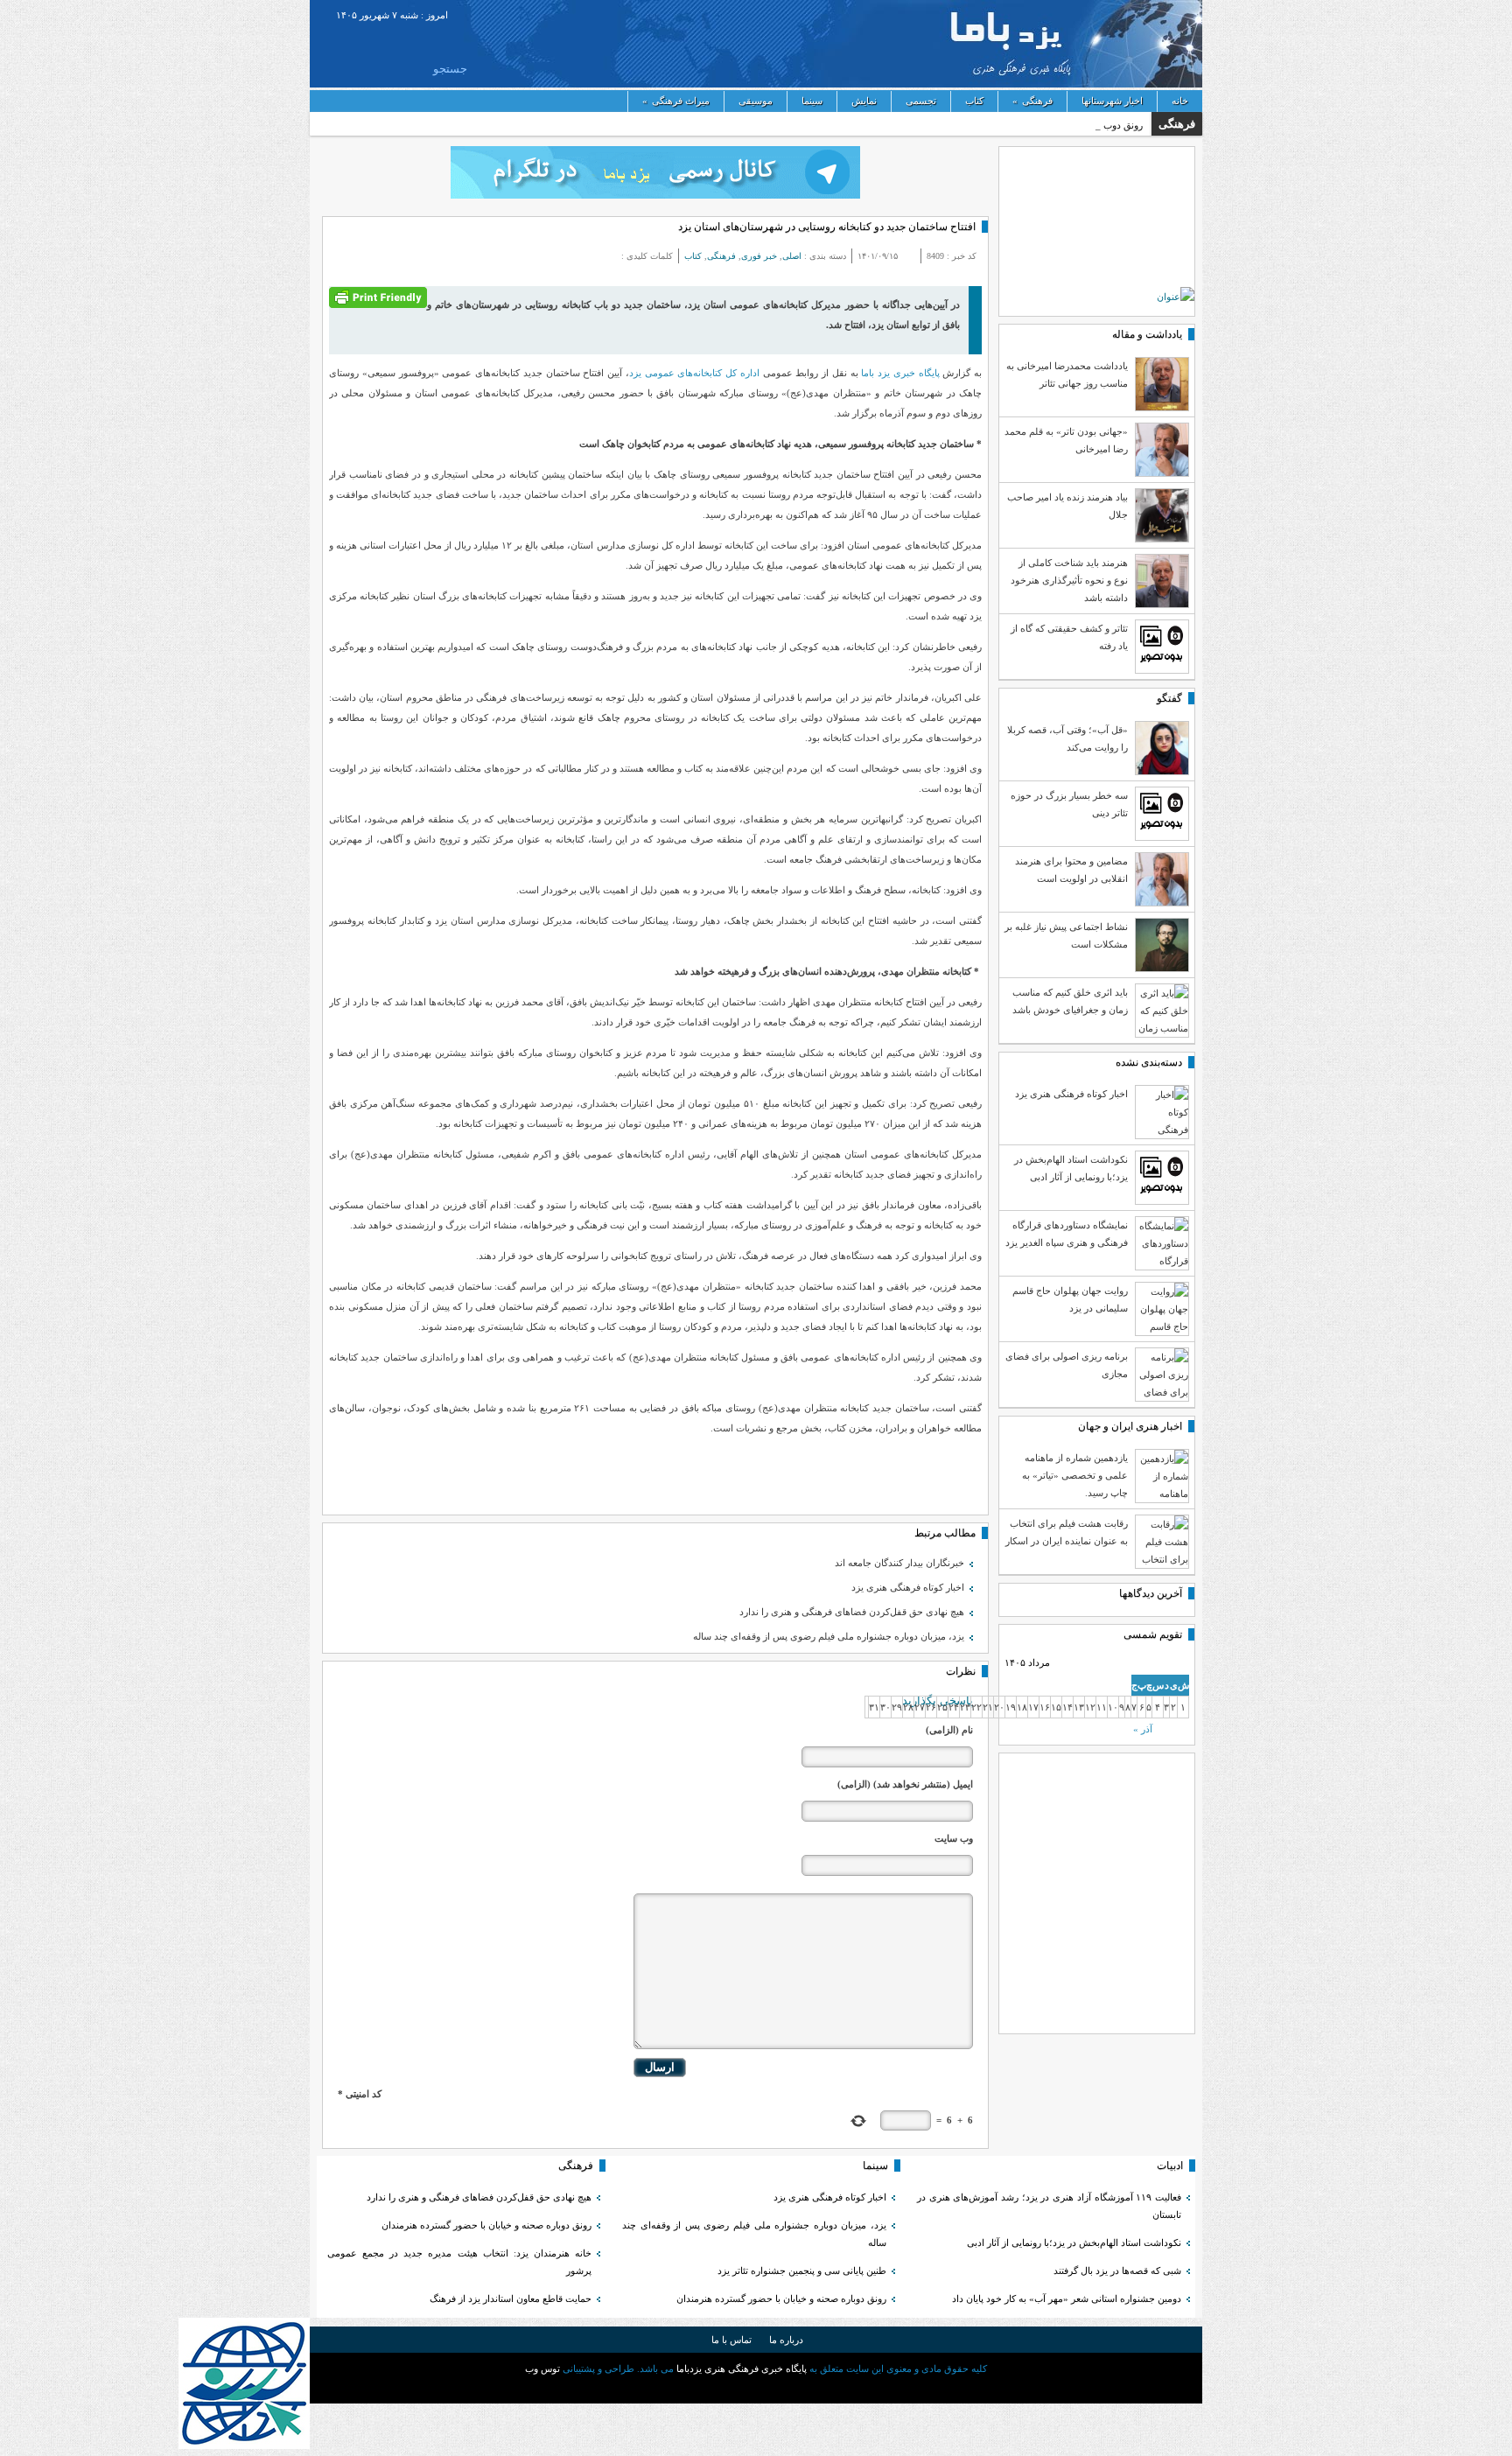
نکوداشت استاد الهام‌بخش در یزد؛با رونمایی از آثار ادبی (1074, 2243)
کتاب (974, 101)
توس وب (542, 2369)
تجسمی (921, 101)
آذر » (1143, 1729)
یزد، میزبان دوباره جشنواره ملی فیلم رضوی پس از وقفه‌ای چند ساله (829, 1636)
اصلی (792, 256)
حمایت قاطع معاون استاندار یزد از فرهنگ (511, 2299)
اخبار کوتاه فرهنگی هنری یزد (908, 1587)
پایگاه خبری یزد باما (900, 373)
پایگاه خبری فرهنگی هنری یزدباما (1112, 44)
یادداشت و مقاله (1147, 334)
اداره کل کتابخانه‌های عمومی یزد (696, 373)
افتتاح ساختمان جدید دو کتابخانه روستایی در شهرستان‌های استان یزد (827, 227)
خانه (1180, 101)
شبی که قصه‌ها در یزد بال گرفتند (1116, 2271)
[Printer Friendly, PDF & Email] (378, 296)
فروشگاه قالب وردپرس (756, 2389)
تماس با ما (731, 2340)
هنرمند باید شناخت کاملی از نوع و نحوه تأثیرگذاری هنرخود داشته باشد (1069, 580)
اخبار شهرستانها (1112, 101)
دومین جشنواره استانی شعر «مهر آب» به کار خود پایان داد (1067, 2299)
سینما (812, 101)
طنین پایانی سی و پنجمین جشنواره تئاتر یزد (802, 2271)
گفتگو (1169, 698)
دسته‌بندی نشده (1149, 1062)
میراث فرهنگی (676, 101)
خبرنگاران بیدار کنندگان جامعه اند (899, 1563)
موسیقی (756, 101)
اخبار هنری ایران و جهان (1130, 1426)
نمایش (864, 101)
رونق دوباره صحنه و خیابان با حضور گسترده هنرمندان (781, 2299)
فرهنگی (1032, 101)
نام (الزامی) (949, 1730)
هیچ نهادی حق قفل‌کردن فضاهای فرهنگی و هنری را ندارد (852, 1612)
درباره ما (786, 2340)
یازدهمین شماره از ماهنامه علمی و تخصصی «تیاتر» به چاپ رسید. (1075, 1475)
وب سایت (954, 1838)
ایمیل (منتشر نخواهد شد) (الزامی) (905, 1784)
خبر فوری (759, 256)
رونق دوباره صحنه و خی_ (1093, 125)
